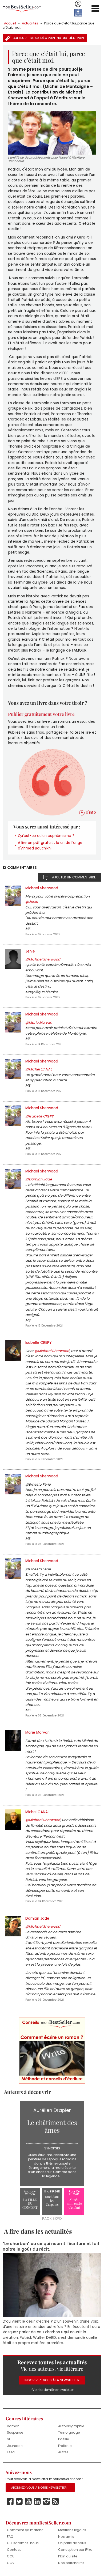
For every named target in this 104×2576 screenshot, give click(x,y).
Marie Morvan (37, 1733)
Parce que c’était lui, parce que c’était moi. (48, 25)
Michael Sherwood (42, 888)
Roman (13, 2426)
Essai (11, 2452)
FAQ (10, 2536)
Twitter (19, 2501)
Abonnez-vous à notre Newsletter (39, 2487)
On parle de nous (72, 2543)
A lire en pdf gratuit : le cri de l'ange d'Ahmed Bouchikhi (50, 845)
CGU (11, 2556)
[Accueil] (22, 9)
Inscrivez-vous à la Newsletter (52, 2380)
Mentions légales (72, 2530)
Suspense (15, 2432)
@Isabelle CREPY (39, 1116)
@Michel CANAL (39, 1069)
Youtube (28, 2501)
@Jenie (32, 902)
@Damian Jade (39, 1179)
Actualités (30, 23)
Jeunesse (15, 2445)
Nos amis (66, 2536)
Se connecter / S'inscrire (78, 4)
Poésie (63, 2439)
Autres (63, 2452)
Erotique (65, 2445)
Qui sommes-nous (23, 2543)
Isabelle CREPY (38, 1343)
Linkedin (37, 2501)
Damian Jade (37, 1918)
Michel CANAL (37, 1812)
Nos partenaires (71, 2563)
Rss (55, 2501)
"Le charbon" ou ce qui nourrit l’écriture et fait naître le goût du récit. (51, 2246)
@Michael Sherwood (43, 959)
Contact (14, 2549)
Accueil (10, 23)
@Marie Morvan (39, 1023)
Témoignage (69, 2432)
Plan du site (68, 2556)
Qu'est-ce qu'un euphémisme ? (46, 836)
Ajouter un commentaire (74, 877)
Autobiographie (71, 2426)
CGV (11, 2563)
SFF (10, 2439)
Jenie (30, 951)
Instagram (46, 2501)
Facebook (10, 2501)
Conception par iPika (75, 2549)
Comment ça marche (25, 2530)
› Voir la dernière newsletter (52, 2389)
